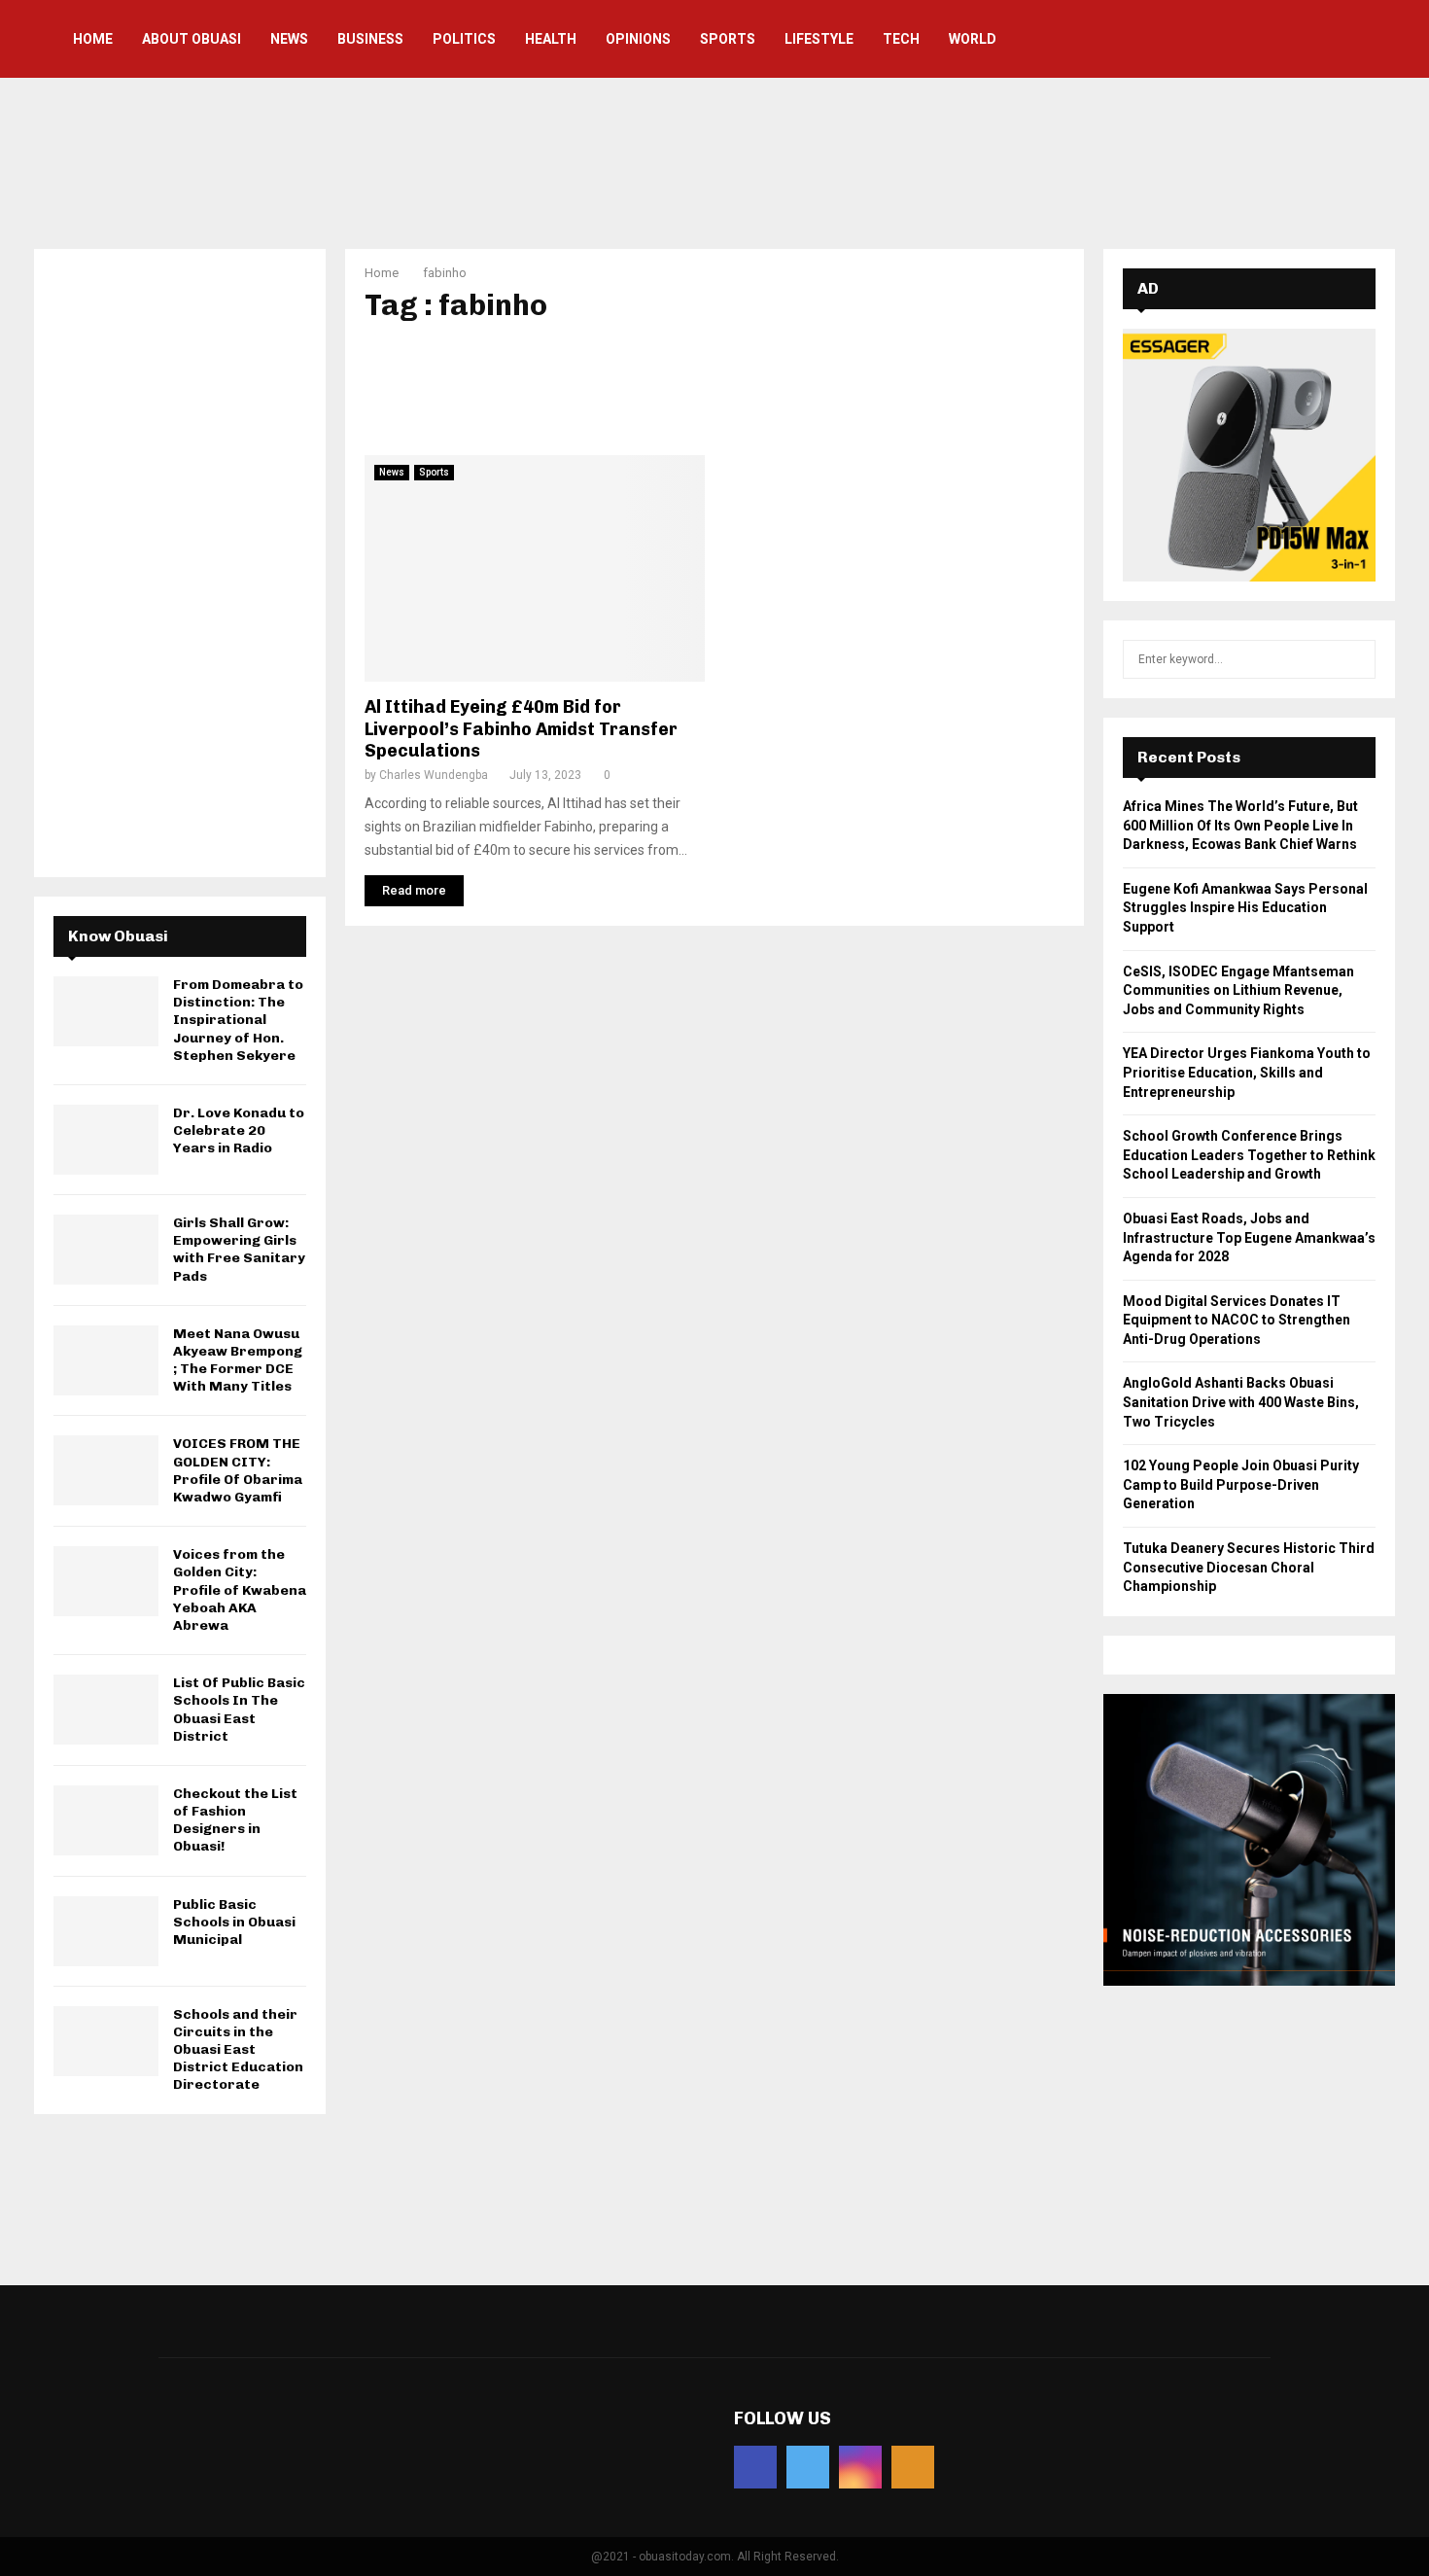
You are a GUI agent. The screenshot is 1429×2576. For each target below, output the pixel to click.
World (973, 39)
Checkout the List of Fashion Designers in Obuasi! (235, 1820)
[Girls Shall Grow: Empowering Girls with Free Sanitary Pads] (106, 1250)
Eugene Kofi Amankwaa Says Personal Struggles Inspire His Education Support (1245, 908)
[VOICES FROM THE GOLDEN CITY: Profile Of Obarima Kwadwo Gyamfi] (106, 1470)
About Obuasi (192, 39)
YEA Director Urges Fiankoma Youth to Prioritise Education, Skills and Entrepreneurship (1247, 1072)
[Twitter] (808, 2467)
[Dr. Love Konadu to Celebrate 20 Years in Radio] (106, 1140)
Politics (464, 39)
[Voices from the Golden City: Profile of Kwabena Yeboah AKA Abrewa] (106, 1581)
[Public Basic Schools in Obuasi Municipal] (106, 1931)
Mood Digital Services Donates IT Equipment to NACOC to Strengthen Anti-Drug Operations (1237, 1320)
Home (93, 39)
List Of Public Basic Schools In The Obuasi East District (239, 1710)
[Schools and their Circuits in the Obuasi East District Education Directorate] (106, 2041)
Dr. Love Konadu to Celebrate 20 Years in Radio (239, 1130)
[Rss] (913, 2467)
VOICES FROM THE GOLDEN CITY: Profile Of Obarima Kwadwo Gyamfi (238, 1470)
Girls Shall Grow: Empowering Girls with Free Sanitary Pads (239, 1250)
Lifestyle (819, 39)
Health (551, 39)
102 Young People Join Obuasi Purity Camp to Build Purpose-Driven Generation (1241, 1484)
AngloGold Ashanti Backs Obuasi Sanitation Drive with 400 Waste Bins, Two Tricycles (1241, 1402)
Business (370, 39)
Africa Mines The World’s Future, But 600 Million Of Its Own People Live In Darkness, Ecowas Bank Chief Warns (1240, 825)
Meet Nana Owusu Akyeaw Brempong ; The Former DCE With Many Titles (238, 1360)
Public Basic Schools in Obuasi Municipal (234, 1922)
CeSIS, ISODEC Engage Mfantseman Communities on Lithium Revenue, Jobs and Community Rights (1238, 990)
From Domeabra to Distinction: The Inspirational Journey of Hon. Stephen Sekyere (238, 1020)
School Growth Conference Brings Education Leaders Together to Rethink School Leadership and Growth (1249, 1155)
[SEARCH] (1356, 659)
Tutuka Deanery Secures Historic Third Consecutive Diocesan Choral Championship (1249, 1567)
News (289, 39)
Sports (728, 39)
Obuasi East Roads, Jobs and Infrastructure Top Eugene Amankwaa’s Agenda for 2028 (1249, 1237)
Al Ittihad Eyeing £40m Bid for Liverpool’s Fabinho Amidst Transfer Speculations (521, 729)
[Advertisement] (714, 160)
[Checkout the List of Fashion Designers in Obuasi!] (106, 1820)
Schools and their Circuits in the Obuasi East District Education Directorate (238, 2050)
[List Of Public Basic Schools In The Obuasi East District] (106, 1710)
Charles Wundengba (434, 775)
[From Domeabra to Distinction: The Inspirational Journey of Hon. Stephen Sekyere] (106, 1011)
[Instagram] (860, 2467)
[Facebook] (755, 2467)
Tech (901, 39)
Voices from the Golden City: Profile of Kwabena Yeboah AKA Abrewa (240, 1590)
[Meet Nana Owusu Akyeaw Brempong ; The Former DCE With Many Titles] (106, 1360)
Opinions (638, 39)
